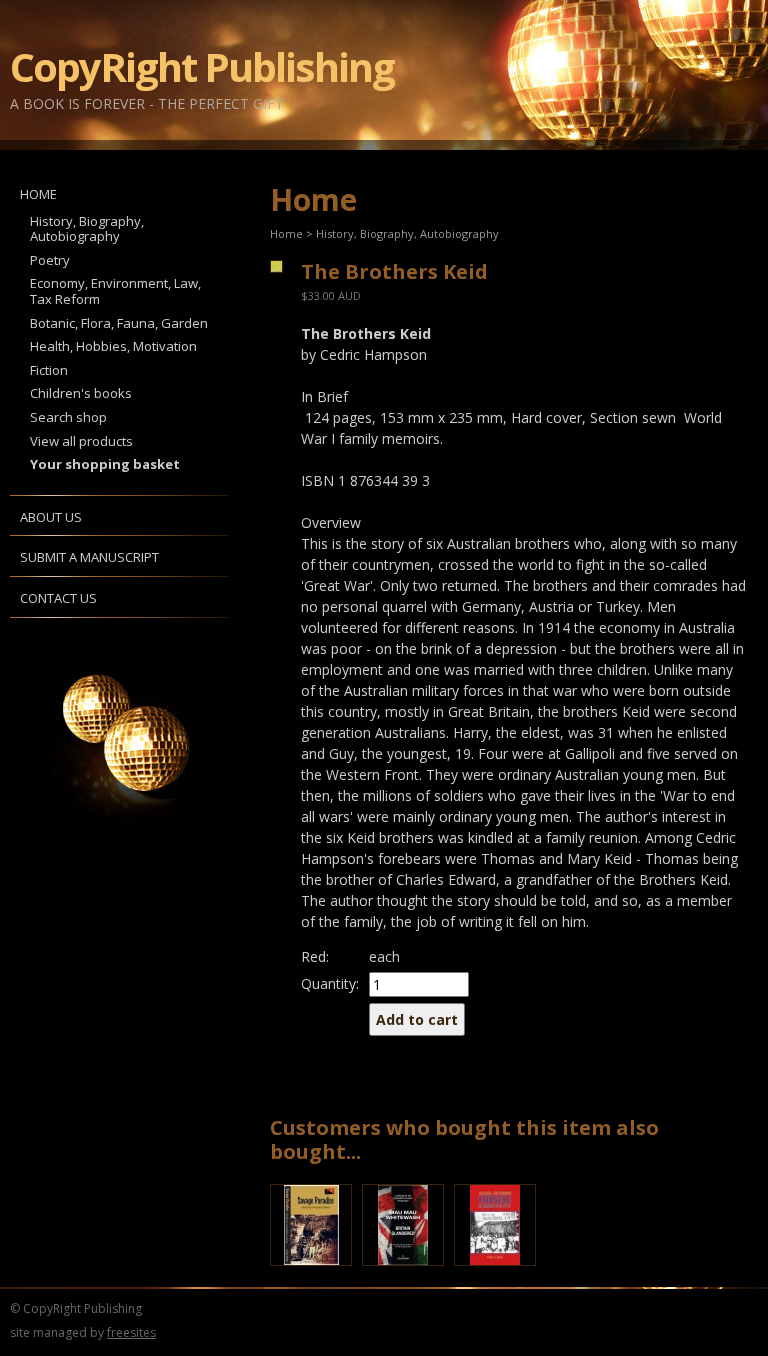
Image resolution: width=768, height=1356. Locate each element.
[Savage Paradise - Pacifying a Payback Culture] (316, 1270)
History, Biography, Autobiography (87, 229)
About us (51, 517)
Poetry (50, 260)
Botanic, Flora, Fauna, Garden (119, 323)
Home (38, 194)
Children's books (81, 393)
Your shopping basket (105, 464)
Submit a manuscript (89, 557)
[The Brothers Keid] (275, 266)
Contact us (58, 598)
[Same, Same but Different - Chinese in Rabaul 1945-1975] (500, 1270)
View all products (81, 441)
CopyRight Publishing (202, 67)
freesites (131, 1332)
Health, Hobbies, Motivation (113, 346)
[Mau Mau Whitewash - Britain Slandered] (408, 1270)
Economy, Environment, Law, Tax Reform (115, 291)
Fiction (49, 370)
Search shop (68, 417)
